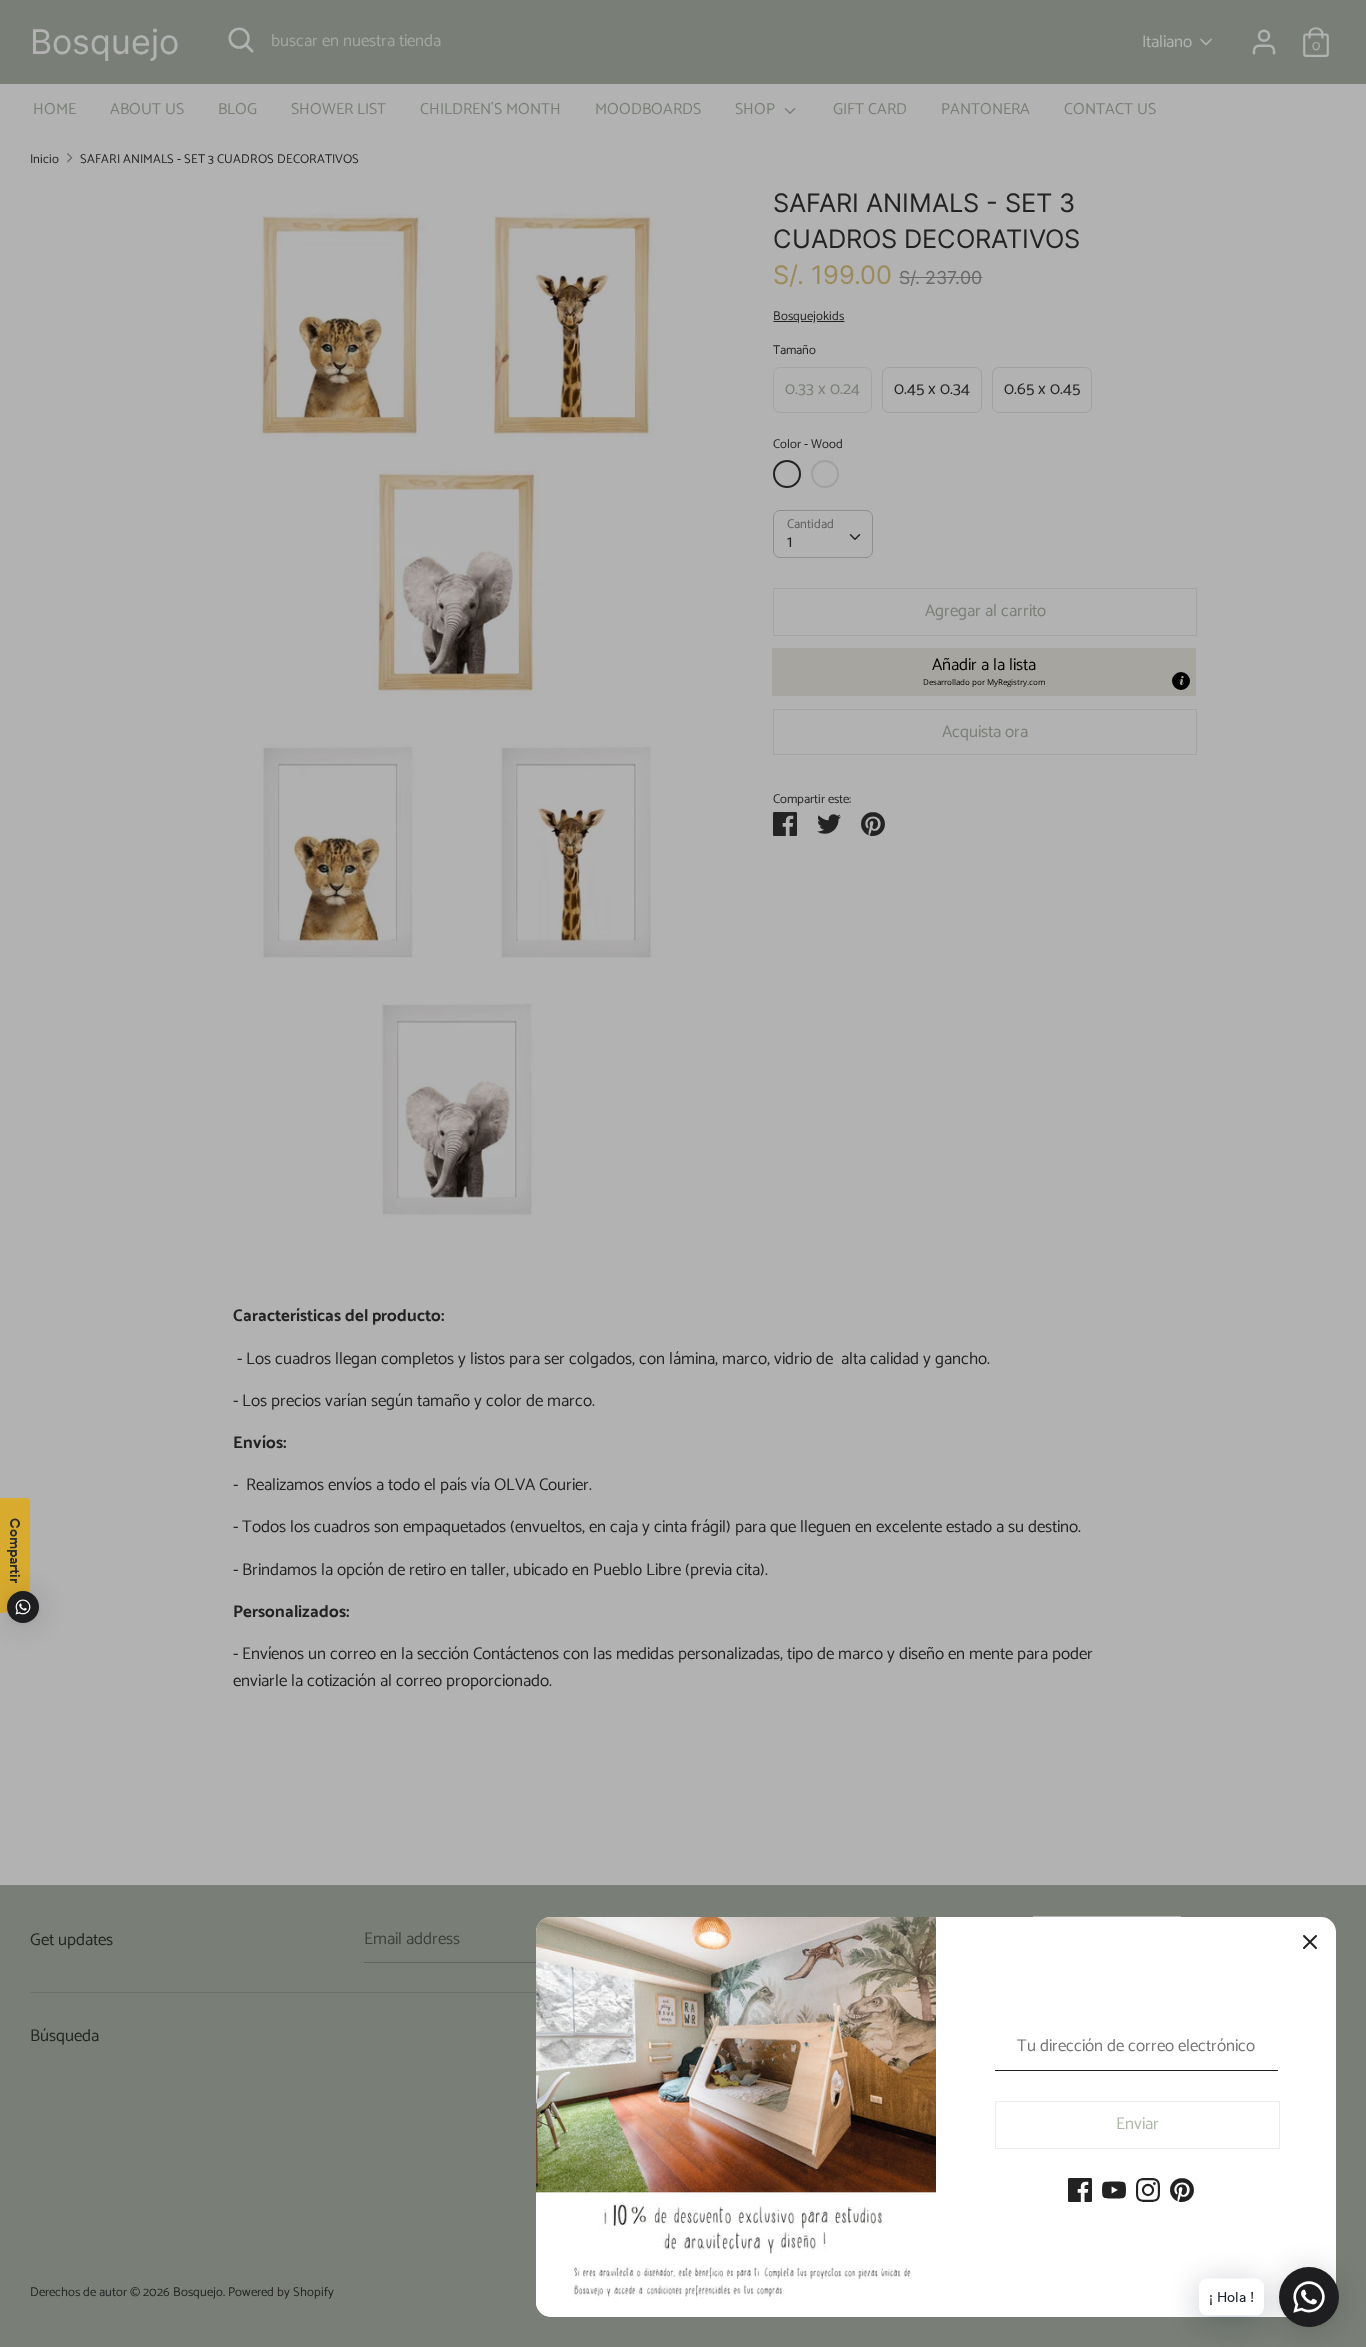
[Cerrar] (1310, 1943)
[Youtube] (1114, 2192)
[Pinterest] (1182, 2192)
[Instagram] (1148, 2192)
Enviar (1137, 2124)
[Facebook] (1080, 2192)
